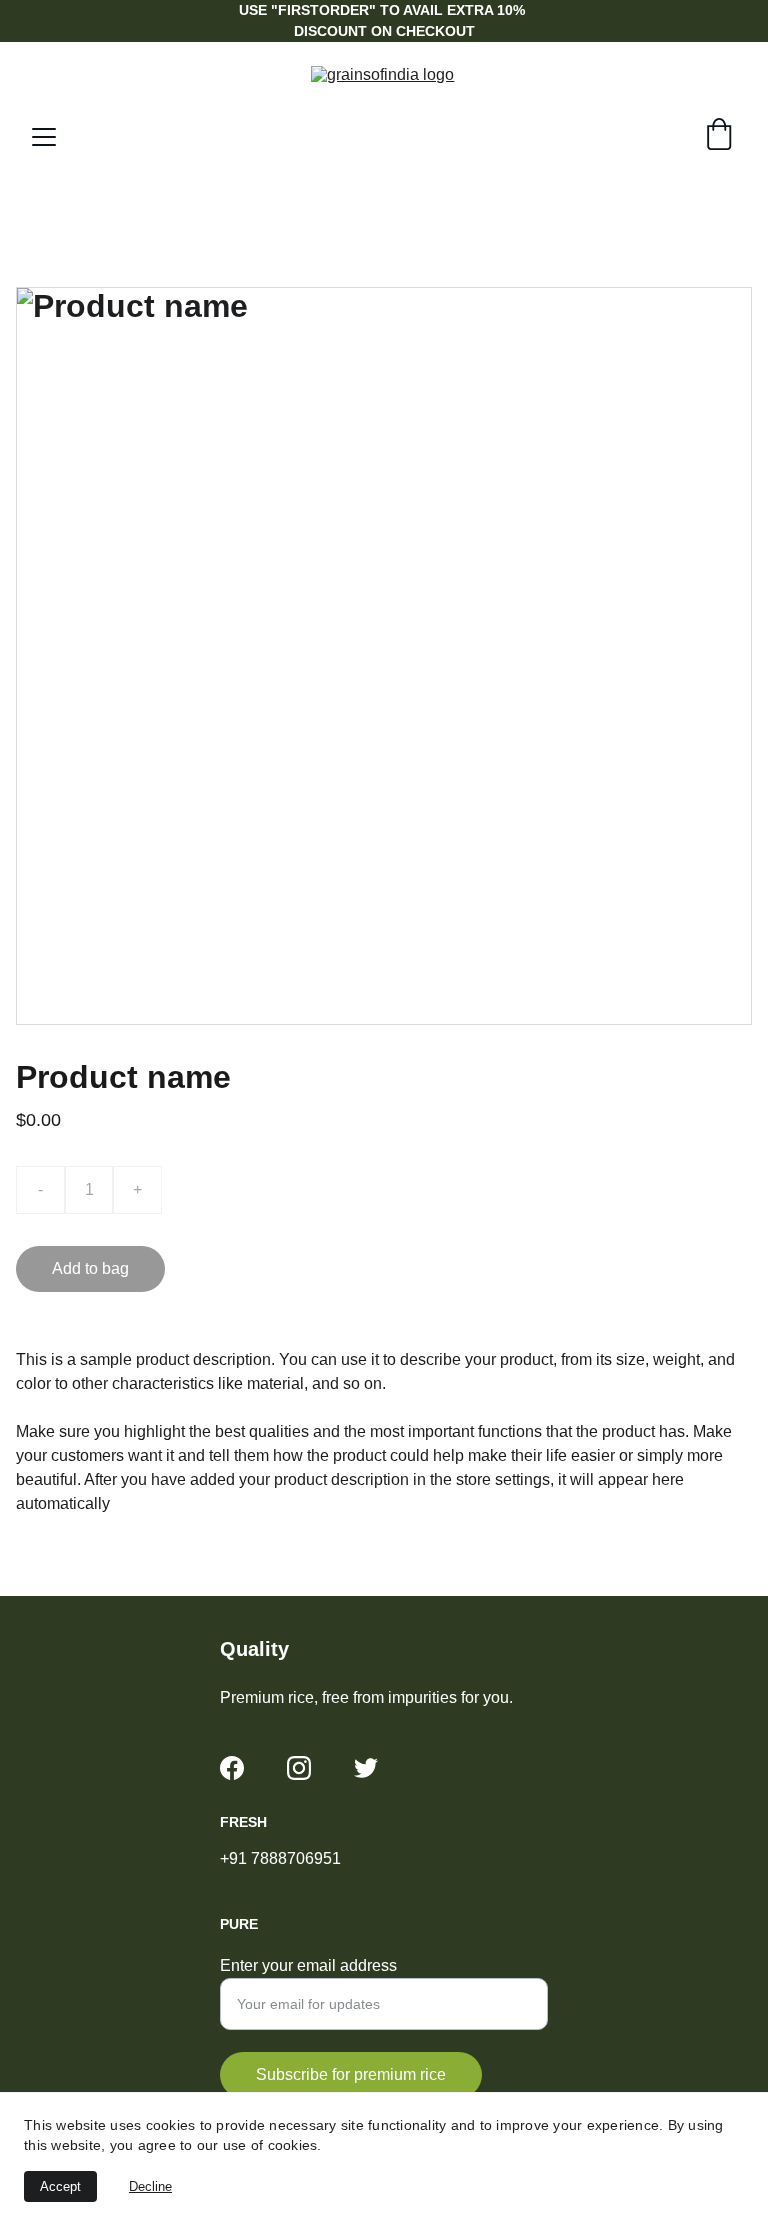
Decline (150, 2186)
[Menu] (44, 137)
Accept (60, 2186)
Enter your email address (308, 1965)
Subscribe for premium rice (351, 2074)
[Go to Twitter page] (366, 1768)
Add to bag (90, 1268)
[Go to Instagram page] (299, 1768)
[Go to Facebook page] (232, 1768)
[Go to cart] (719, 136)
